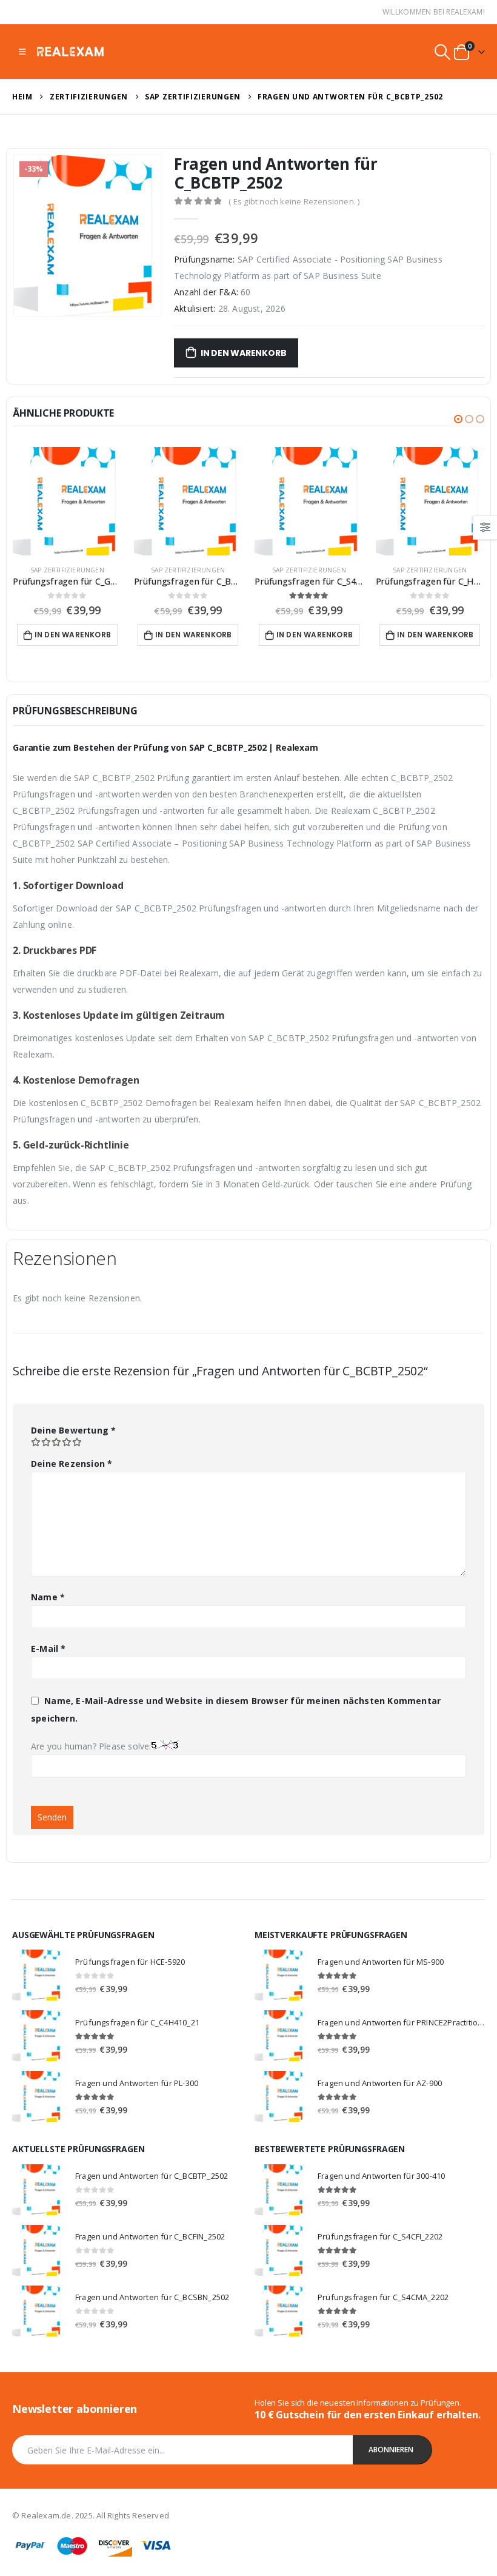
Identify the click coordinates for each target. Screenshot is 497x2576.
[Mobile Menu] (22, 52)
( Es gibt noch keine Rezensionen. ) (294, 201)
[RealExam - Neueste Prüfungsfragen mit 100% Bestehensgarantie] (70, 51)
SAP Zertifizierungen (67, 570)
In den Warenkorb (244, 353)
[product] (67, 501)
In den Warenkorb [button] (73, 635)
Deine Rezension (72, 1464)
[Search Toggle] (443, 52)
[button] (458, 419)
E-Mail (48, 1649)
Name (48, 1597)
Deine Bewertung (73, 1430)
